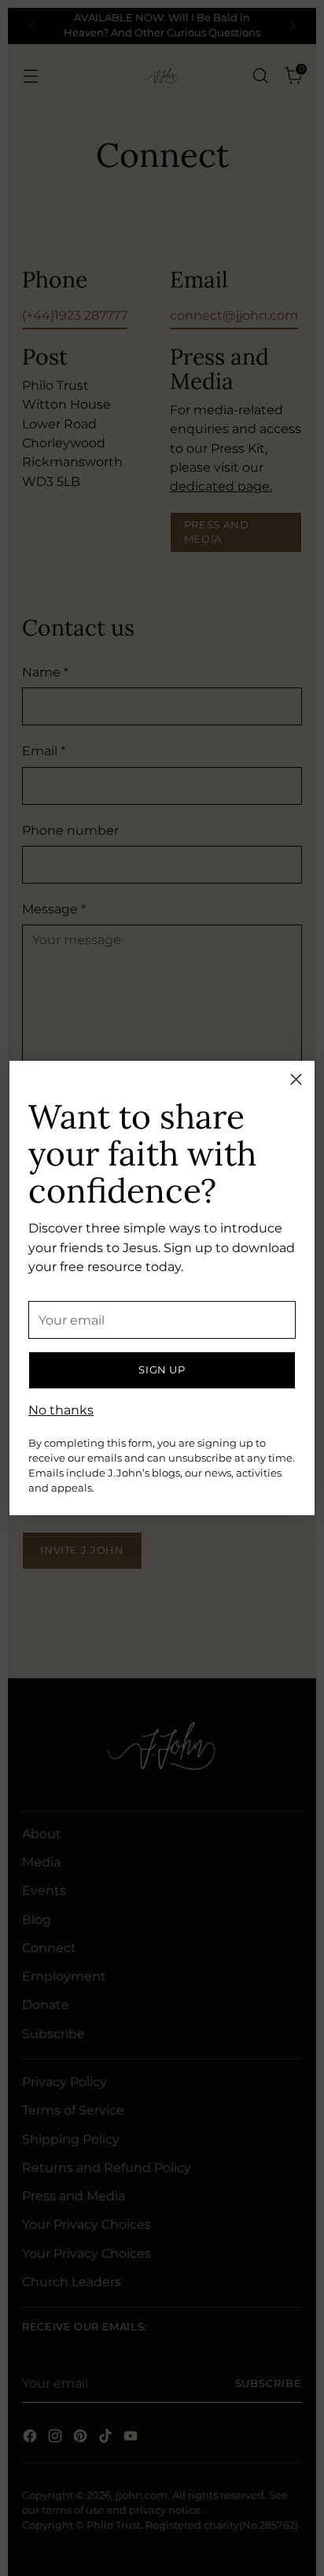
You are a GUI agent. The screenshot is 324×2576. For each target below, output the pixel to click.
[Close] (296, 1079)
